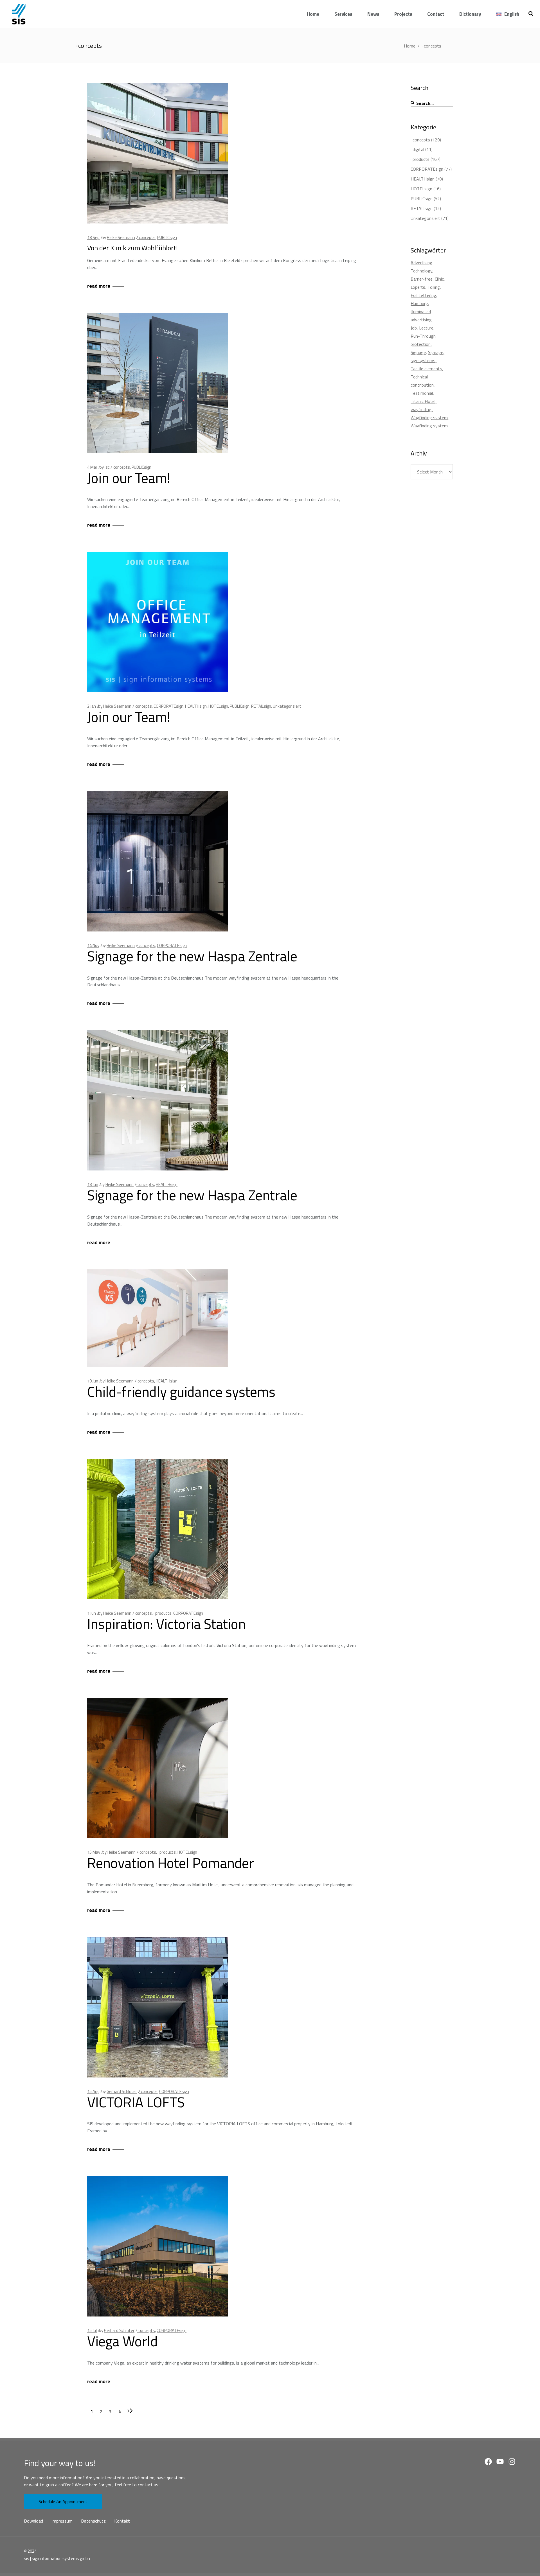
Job (414, 328)
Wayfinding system (429, 418)
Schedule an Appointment (63, 2501)
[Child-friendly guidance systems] (157, 1318)
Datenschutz (93, 2521)
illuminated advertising (421, 316)
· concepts (146, 237)
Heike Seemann (121, 237)
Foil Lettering (423, 295)
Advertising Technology (421, 267)
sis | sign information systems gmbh (57, 2558)
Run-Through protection (423, 340)
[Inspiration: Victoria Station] (157, 1529)
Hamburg (419, 303)
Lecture (426, 328)
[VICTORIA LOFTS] (157, 2007)
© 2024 (30, 2551)
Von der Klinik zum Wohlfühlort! (132, 248)
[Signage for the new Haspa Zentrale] (157, 861)
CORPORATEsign (168, 706)
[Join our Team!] (157, 383)
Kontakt (122, 2521)
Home (410, 46)
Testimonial (422, 393)
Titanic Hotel (423, 401)
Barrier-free (422, 279)
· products (163, 1613)
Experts (418, 287)
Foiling (434, 287)
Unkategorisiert (287, 706)
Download (33, 2521)
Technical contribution (422, 381)
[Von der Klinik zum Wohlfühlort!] (157, 153)
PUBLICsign (167, 237)
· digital (417, 149)
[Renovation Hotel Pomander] (157, 1768)
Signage (418, 352)
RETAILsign (261, 706)
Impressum (62, 2521)
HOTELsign (218, 706)
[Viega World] (157, 2246)
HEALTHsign (196, 706)
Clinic (439, 279)
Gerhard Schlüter (122, 2091)
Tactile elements (426, 369)
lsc (107, 467)
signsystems (423, 360)
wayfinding (421, 409)
